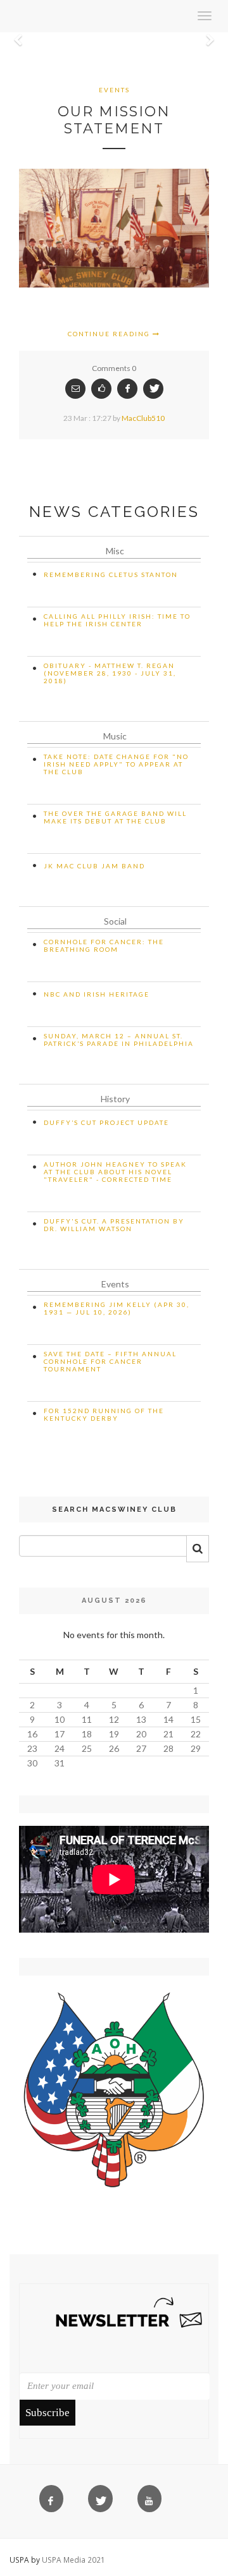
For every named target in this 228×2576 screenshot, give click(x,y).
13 (141, 1719)
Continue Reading (110, 334)
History (115, 1099)
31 (60, 1763)
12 (114, 1719)
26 (114, 1748)
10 (60, 1719)
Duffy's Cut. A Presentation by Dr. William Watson (114, 1225)
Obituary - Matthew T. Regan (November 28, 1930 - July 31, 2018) (110, 673)
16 (32, 1734)
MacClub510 (143, 418)
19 (114, 1734)
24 (60, 1748)
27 (141, 1748)
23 (32, 1748)
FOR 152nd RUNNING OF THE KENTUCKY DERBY (104, 1414)
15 (196, 1719)
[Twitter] (103, 2501)
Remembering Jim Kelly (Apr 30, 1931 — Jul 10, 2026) (117, 1308)
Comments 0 (114, 368)
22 (196, 1734)
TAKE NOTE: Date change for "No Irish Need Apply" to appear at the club (116, 764)
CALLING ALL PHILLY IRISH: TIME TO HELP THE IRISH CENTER (117, 620)
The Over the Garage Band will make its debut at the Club (115, 817)
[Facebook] (54, 2501)
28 (168, 1748)
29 (196, 1748)
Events (114, 90)
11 (87, 1719)
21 (168, 1734)
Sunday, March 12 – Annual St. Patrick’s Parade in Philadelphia (119, 1040)
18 (87, 1734)
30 (32, 1763)
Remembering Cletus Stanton (111, 574)
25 (87, 1748)
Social (115, 921)
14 (168, 1719)
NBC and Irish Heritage (97, 994)
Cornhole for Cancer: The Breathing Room (104, 945)
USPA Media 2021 (73, 2560)
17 (60, 1734)
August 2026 (114, 1601)
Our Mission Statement (114, 120)
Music (115, 736)
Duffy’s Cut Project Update (106, 1122)
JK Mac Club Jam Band (94, 866)
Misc (115, 551)
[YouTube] (152, 2501)
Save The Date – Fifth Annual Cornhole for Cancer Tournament (110, 1361)
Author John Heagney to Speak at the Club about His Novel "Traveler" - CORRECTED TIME (115, 1172)
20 (141, 1734)
